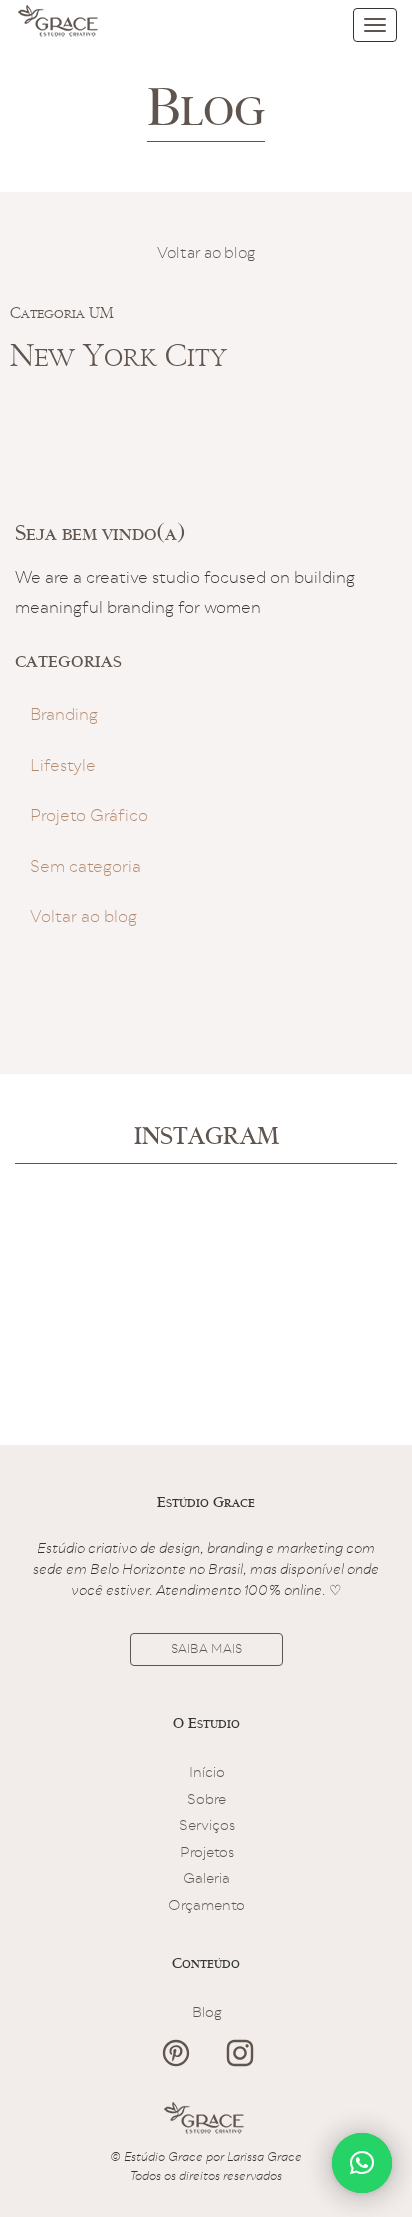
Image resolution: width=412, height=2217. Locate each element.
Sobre (206, 1801)
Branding (64, 716)
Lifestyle (63, 767)
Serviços (207, 1827)
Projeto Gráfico (89, 817)
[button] (362, 2163)
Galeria (206, 1880)
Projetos (207, 1854)
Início (207, 1774)
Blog (207, 2014)
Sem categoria (85, 868)
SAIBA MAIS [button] (206, 1650)
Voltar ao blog (206, 254)
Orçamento (206, 1907)
